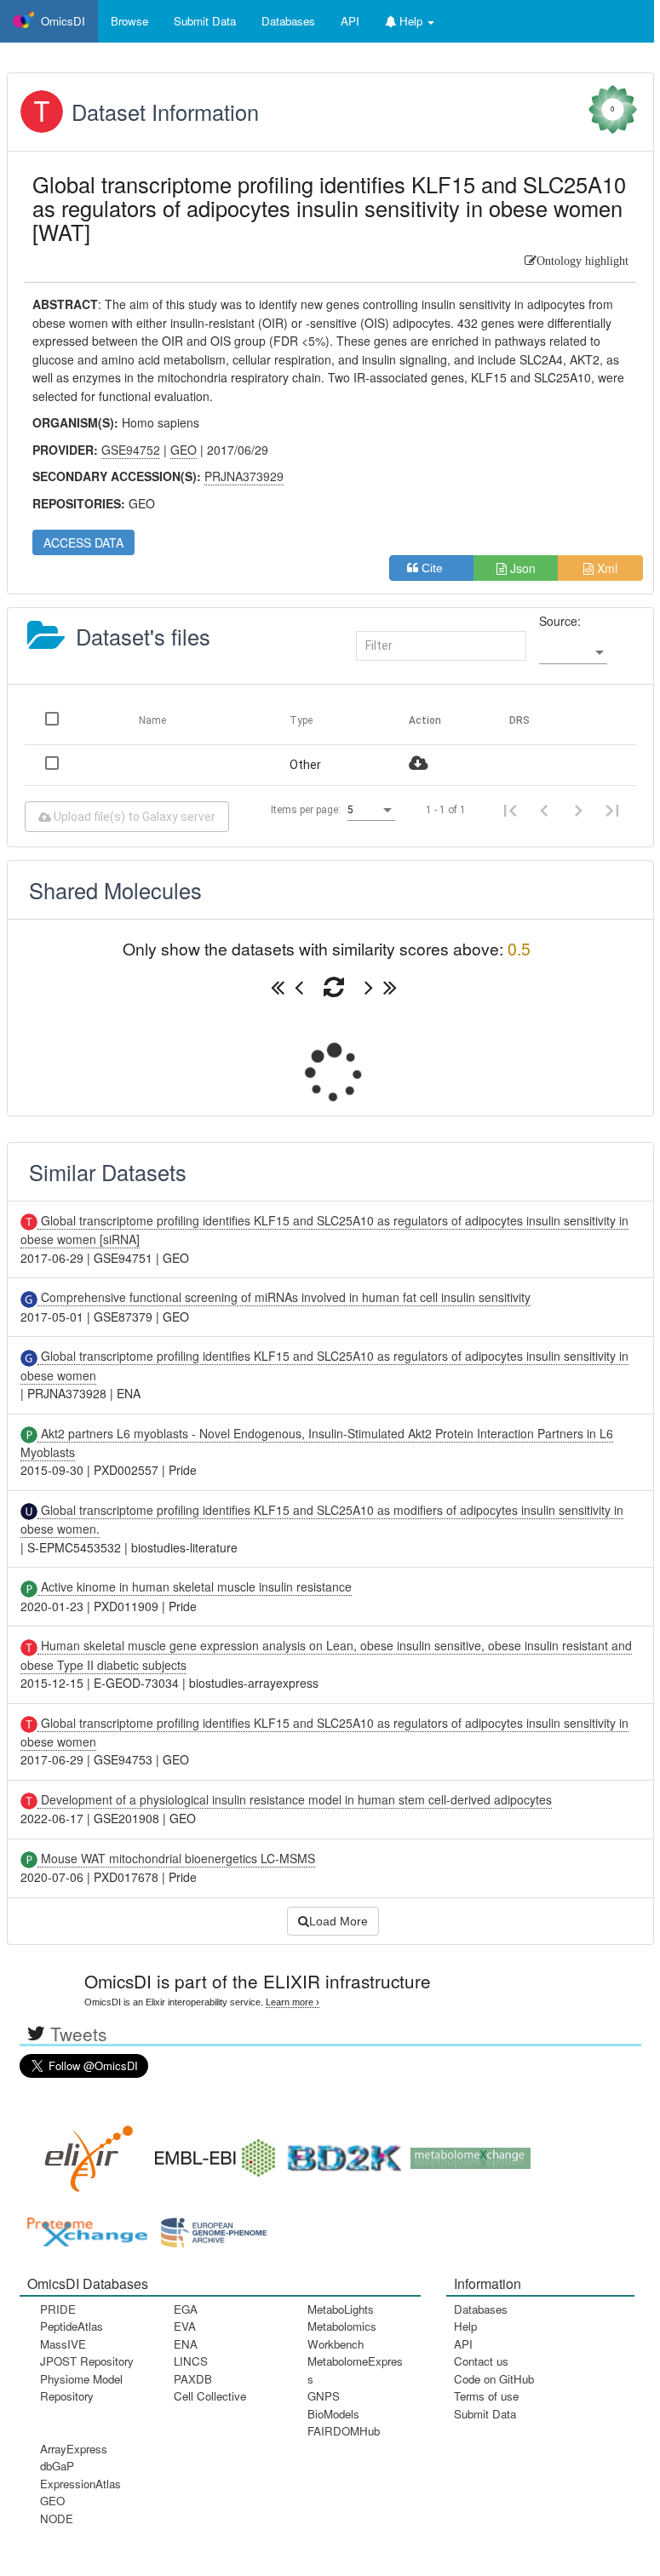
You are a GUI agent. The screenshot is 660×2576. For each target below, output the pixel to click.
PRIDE (58, 2309)
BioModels (333, 2414)
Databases (288, 21)
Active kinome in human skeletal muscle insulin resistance (195, 1586)
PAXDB (193, 2379)
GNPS (324, 2396)
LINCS (191, 2361)
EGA (186, 2309)
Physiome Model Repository (81, 2387)
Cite (437, 568)
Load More (339, 1921)
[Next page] (578, 810)
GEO (52, 2501)
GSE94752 (131, 450)
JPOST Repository (87, 2361)
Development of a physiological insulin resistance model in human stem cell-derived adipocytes (295, 1799)
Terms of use (486, 2396)
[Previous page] (544, 810)
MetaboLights (341, 2309)
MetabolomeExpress (355, 2369)
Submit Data (485, 2414)
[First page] (510, 810)
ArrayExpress (74, 2449)
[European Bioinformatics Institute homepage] (211, 2152)
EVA (185, 2326)
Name (152, 720)
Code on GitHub (494, 2379)
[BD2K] (339, 2152)
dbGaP (57, 2466)
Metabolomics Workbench (342, 2335)
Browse (129, 21)
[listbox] (573, 652)
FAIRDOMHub (344, 2431)
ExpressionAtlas (80, 2484)
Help (465, 2326)
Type (301, 720)
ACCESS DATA (83, 542)
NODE (57, 2519)
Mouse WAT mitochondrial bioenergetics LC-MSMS (176, 1858)
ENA (186, 2344)
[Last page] (612, 810)
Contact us (481, 2361)
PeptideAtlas (72, 2326)
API (463, 2344)
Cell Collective (210, 2396)
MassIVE (63, 2344)
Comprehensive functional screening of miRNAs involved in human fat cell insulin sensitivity (284, 1297)
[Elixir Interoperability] (83, 2152)
